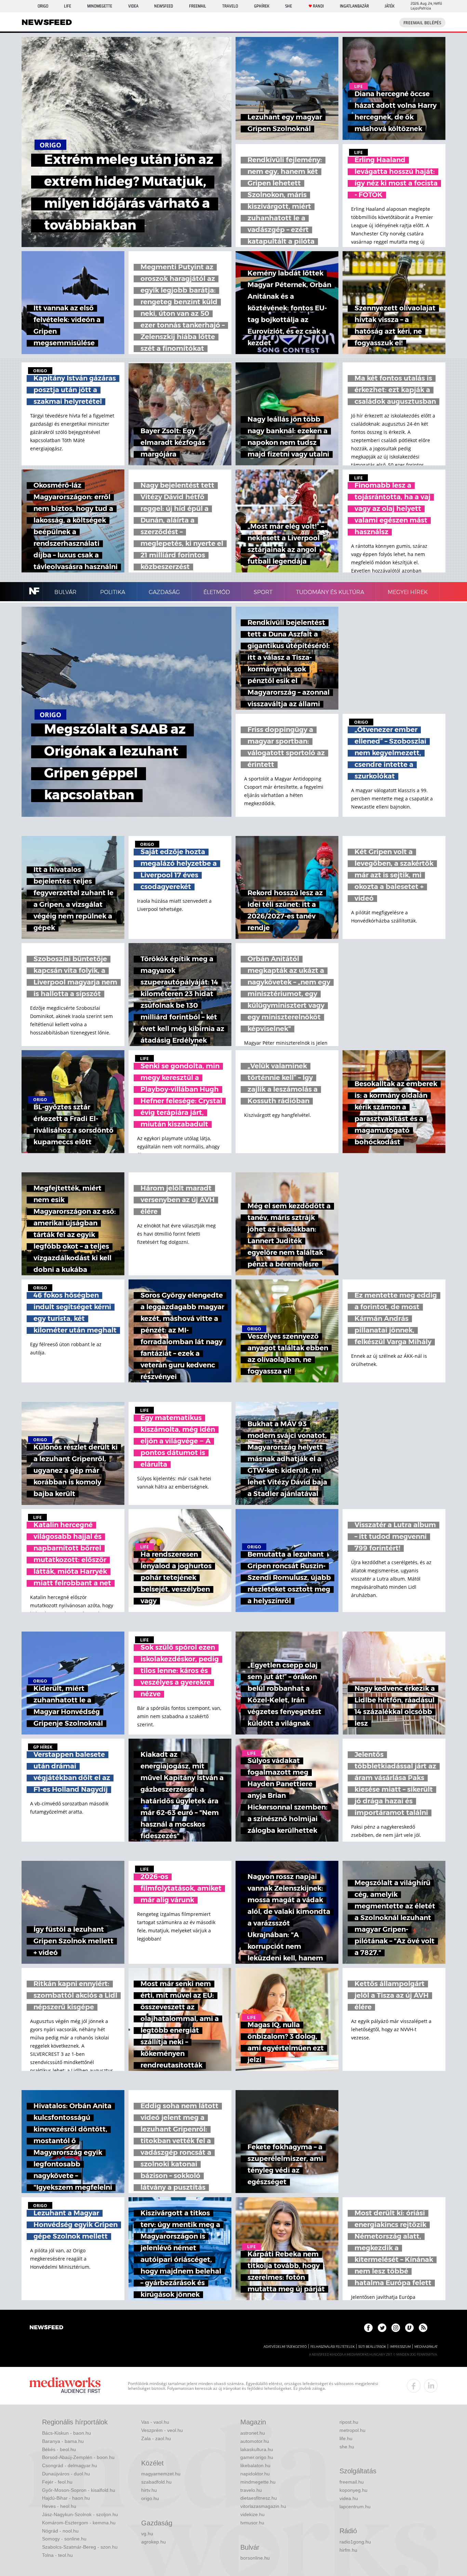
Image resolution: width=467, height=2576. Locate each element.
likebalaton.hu (255, 2465)
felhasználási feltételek (332, 2347)
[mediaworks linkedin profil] (431, 2386)
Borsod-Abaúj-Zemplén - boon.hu (78, 2457)
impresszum (400, 2347)
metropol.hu (352, 2430)
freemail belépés (422, 23)
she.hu (347, 2447)
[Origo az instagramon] (396, 2328)
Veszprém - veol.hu (162, 2430)
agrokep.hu (154, 2542)
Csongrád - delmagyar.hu (70, 2465)
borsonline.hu (255, 2558)
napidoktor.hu (255, 2474)
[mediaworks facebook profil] (414, 2386)
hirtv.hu (149, 2490)
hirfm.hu (348, 2550)
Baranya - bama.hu (63, 2441)
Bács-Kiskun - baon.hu (66, 2433)
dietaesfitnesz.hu (259, 2498)
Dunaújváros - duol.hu (66, 2474)
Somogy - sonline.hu (64, 2539)
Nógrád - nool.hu (60, 2531)
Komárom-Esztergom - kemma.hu (79, 2523)
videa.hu (349, 2498)
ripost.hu (349, 2422)
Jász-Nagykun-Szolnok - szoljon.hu (80, 2514)
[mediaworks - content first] (65, 2386)
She (289, 6)
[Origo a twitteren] (382, 2328)
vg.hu (147, 2534)
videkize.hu (252, 2514)
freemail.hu (352, 2482)
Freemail (198, 6)
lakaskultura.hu (257, 2449)
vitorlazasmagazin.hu (263, 2506)
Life (68, 6)
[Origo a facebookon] (368, 2328)
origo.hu (150, 2498)
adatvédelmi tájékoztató (285, 2347)
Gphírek (262, 6)
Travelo (230, 6)
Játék (390, 6)
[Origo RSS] (423, 2328)
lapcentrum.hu (355, 2507)
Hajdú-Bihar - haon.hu (66, 2498)
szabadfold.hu (156, 2482)
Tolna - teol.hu (57, 2555)
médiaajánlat (426, 2347)
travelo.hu (251, 2490)
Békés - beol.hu (59, 2449)
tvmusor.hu (252, 2523)
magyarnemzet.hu (161, 2474)
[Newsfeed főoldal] (46, 2328)
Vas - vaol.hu (155, 2422)
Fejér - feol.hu (57, 2482)
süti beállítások (372, 2347)
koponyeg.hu (353, 2490)
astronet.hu (253, 2433)
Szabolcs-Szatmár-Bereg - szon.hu (80, 2547)
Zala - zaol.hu (156, 2438)
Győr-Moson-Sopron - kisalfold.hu (79, 2490)
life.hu (346, 2438)
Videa (133, 6)
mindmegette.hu (258, 2482)
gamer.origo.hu (257, 2457)
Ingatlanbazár (354, 6)
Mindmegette (100, 6)
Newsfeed (164, 6)
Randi (318, 6)
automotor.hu (255, 2441)
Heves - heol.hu (59, 2506)
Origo (43, 6)
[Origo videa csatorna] (409, 2328)
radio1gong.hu (355, 2542)
